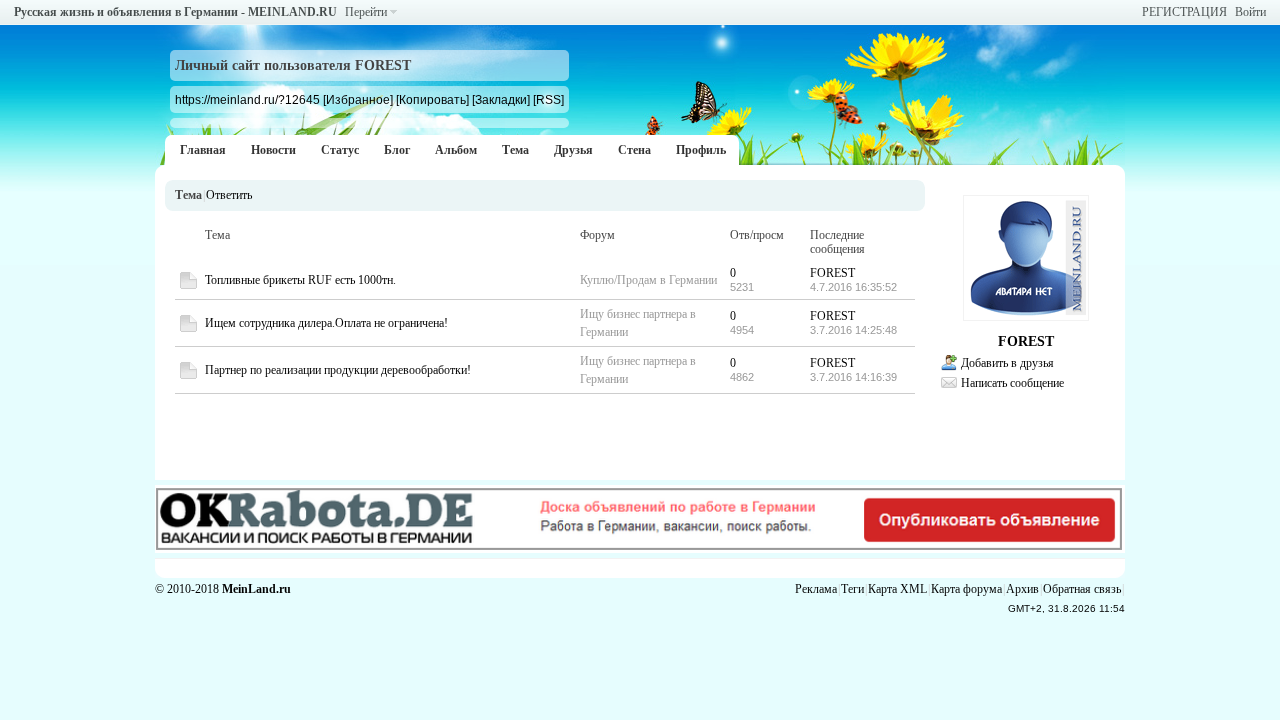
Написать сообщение (1012, 383)
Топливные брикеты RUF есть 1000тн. (300, 280)
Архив (1022, 589)
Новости (273, 150)
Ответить (229, 195)
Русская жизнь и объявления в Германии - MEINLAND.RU (175, 12)
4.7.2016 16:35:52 (853, 287)
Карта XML (897, 589)
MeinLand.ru (256, 589)
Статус (340, 150)
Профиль (701, 150)
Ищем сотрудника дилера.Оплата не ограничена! (326, 323)
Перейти (366, 12)
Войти (1250, 12)
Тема (515, 150)
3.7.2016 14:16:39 (853, 377)
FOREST (832, 273)
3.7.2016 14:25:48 (853, 330)
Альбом (456, 150)
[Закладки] (501, 99)
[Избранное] (358, 99)
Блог (397, 150)
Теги (852, 589)
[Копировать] (432, 99)
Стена (634, 150)
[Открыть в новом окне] (188, 285)
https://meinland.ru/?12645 (247, 99)
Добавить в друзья (1007, 363)
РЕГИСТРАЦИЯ (1184, 12)
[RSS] (548, 99)
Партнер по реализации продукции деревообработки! (338, 370)
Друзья (573, 150)
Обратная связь (1082, 589)
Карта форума (966, 589)
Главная (203, 150)
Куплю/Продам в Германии (648, 280)
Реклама (816, 589)
